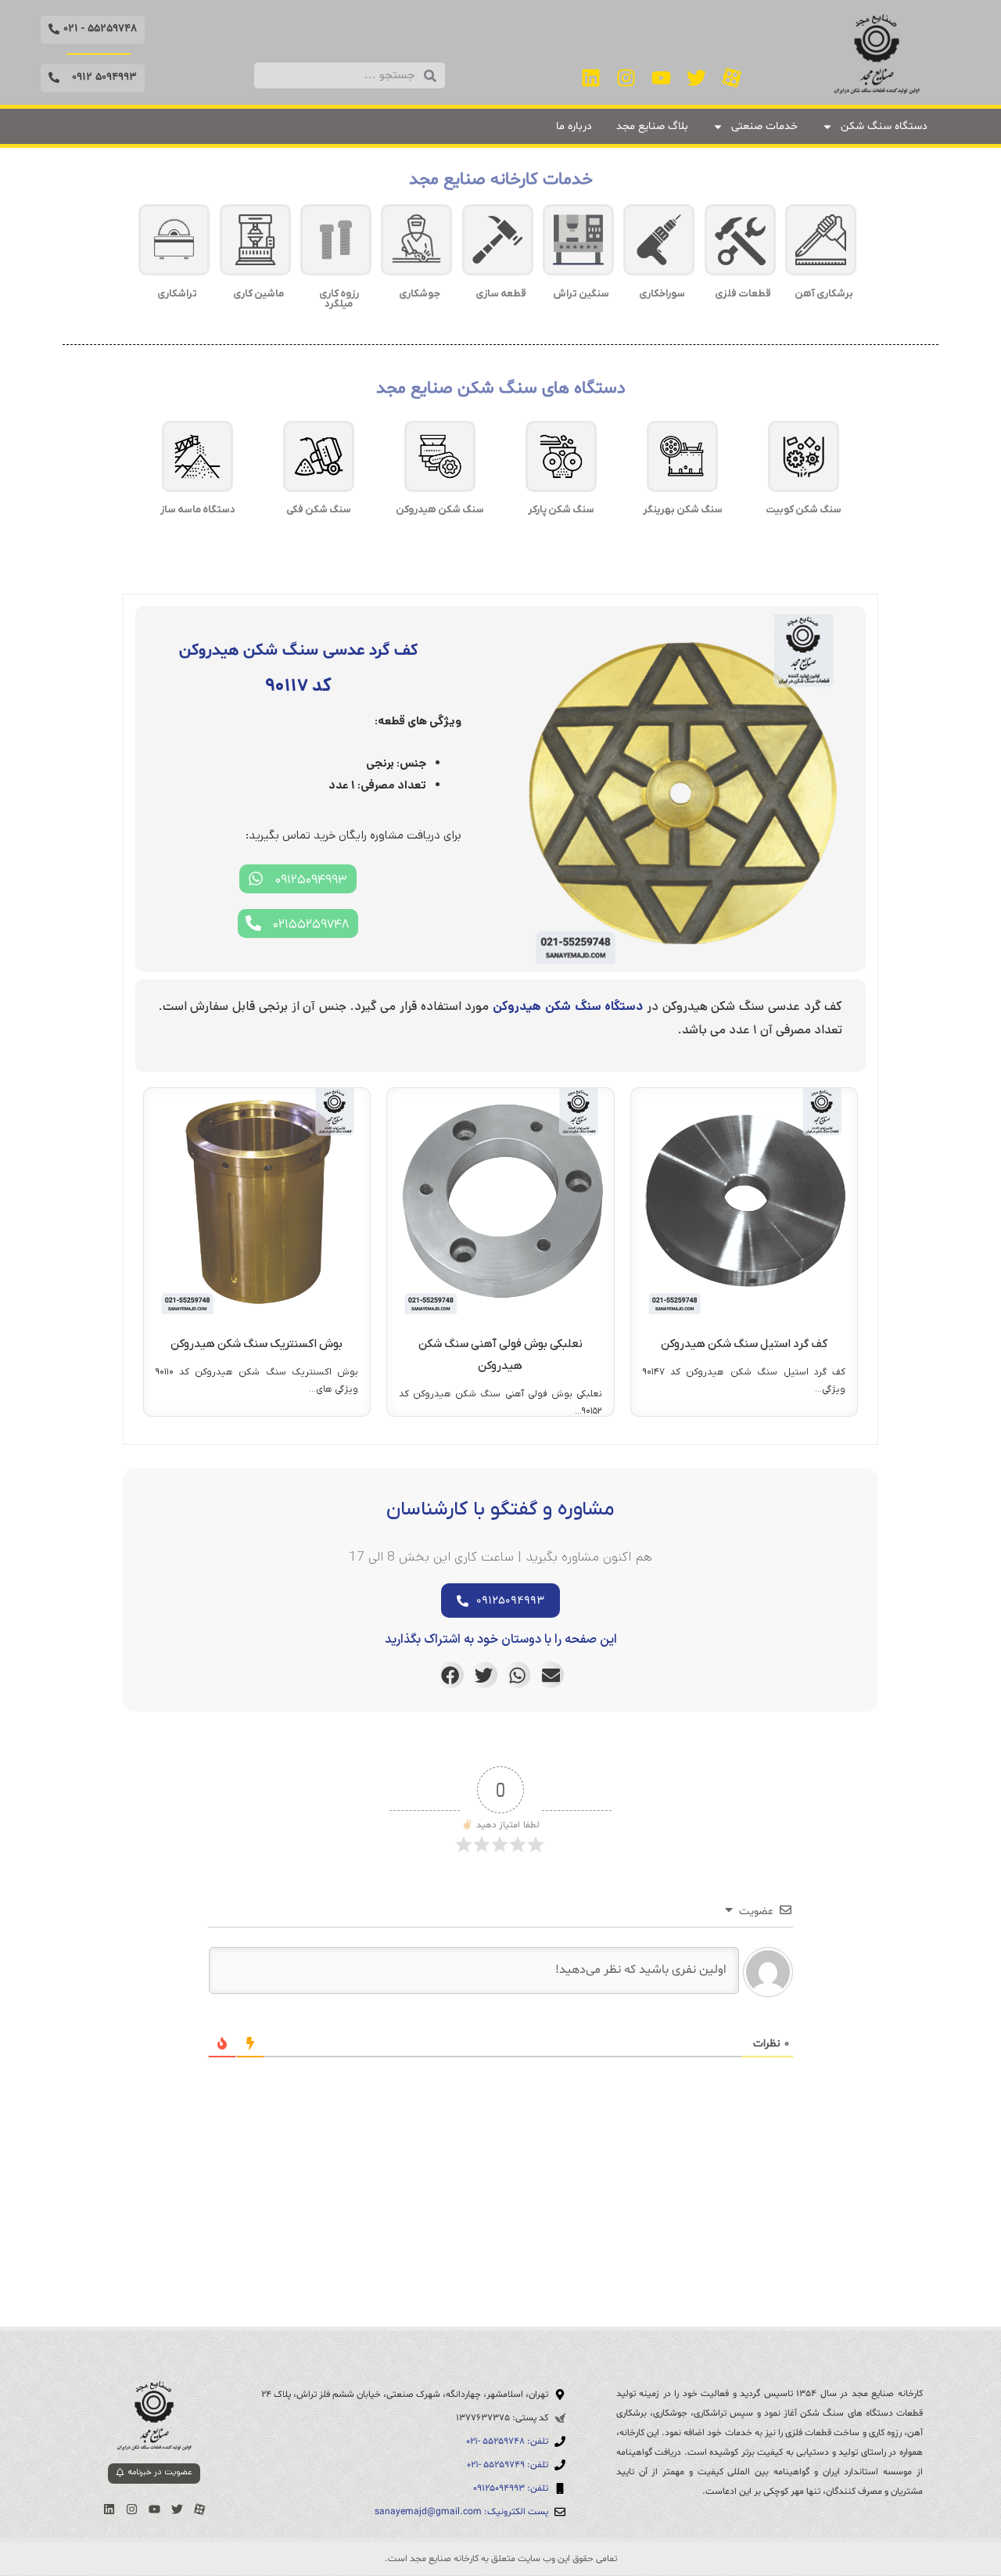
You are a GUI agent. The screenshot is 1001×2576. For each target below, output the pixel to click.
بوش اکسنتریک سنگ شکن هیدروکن (257, 1344)
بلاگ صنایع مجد (652, 126)
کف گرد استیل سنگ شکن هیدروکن (744, 1344)
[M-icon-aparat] (732, 77)
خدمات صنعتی (764, 126)
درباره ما (574, 126)
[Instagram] (626, 77)
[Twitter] (697, 77)
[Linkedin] (591, 77)
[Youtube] (662, 77)
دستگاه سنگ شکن (884, 126)
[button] (93, 30)
